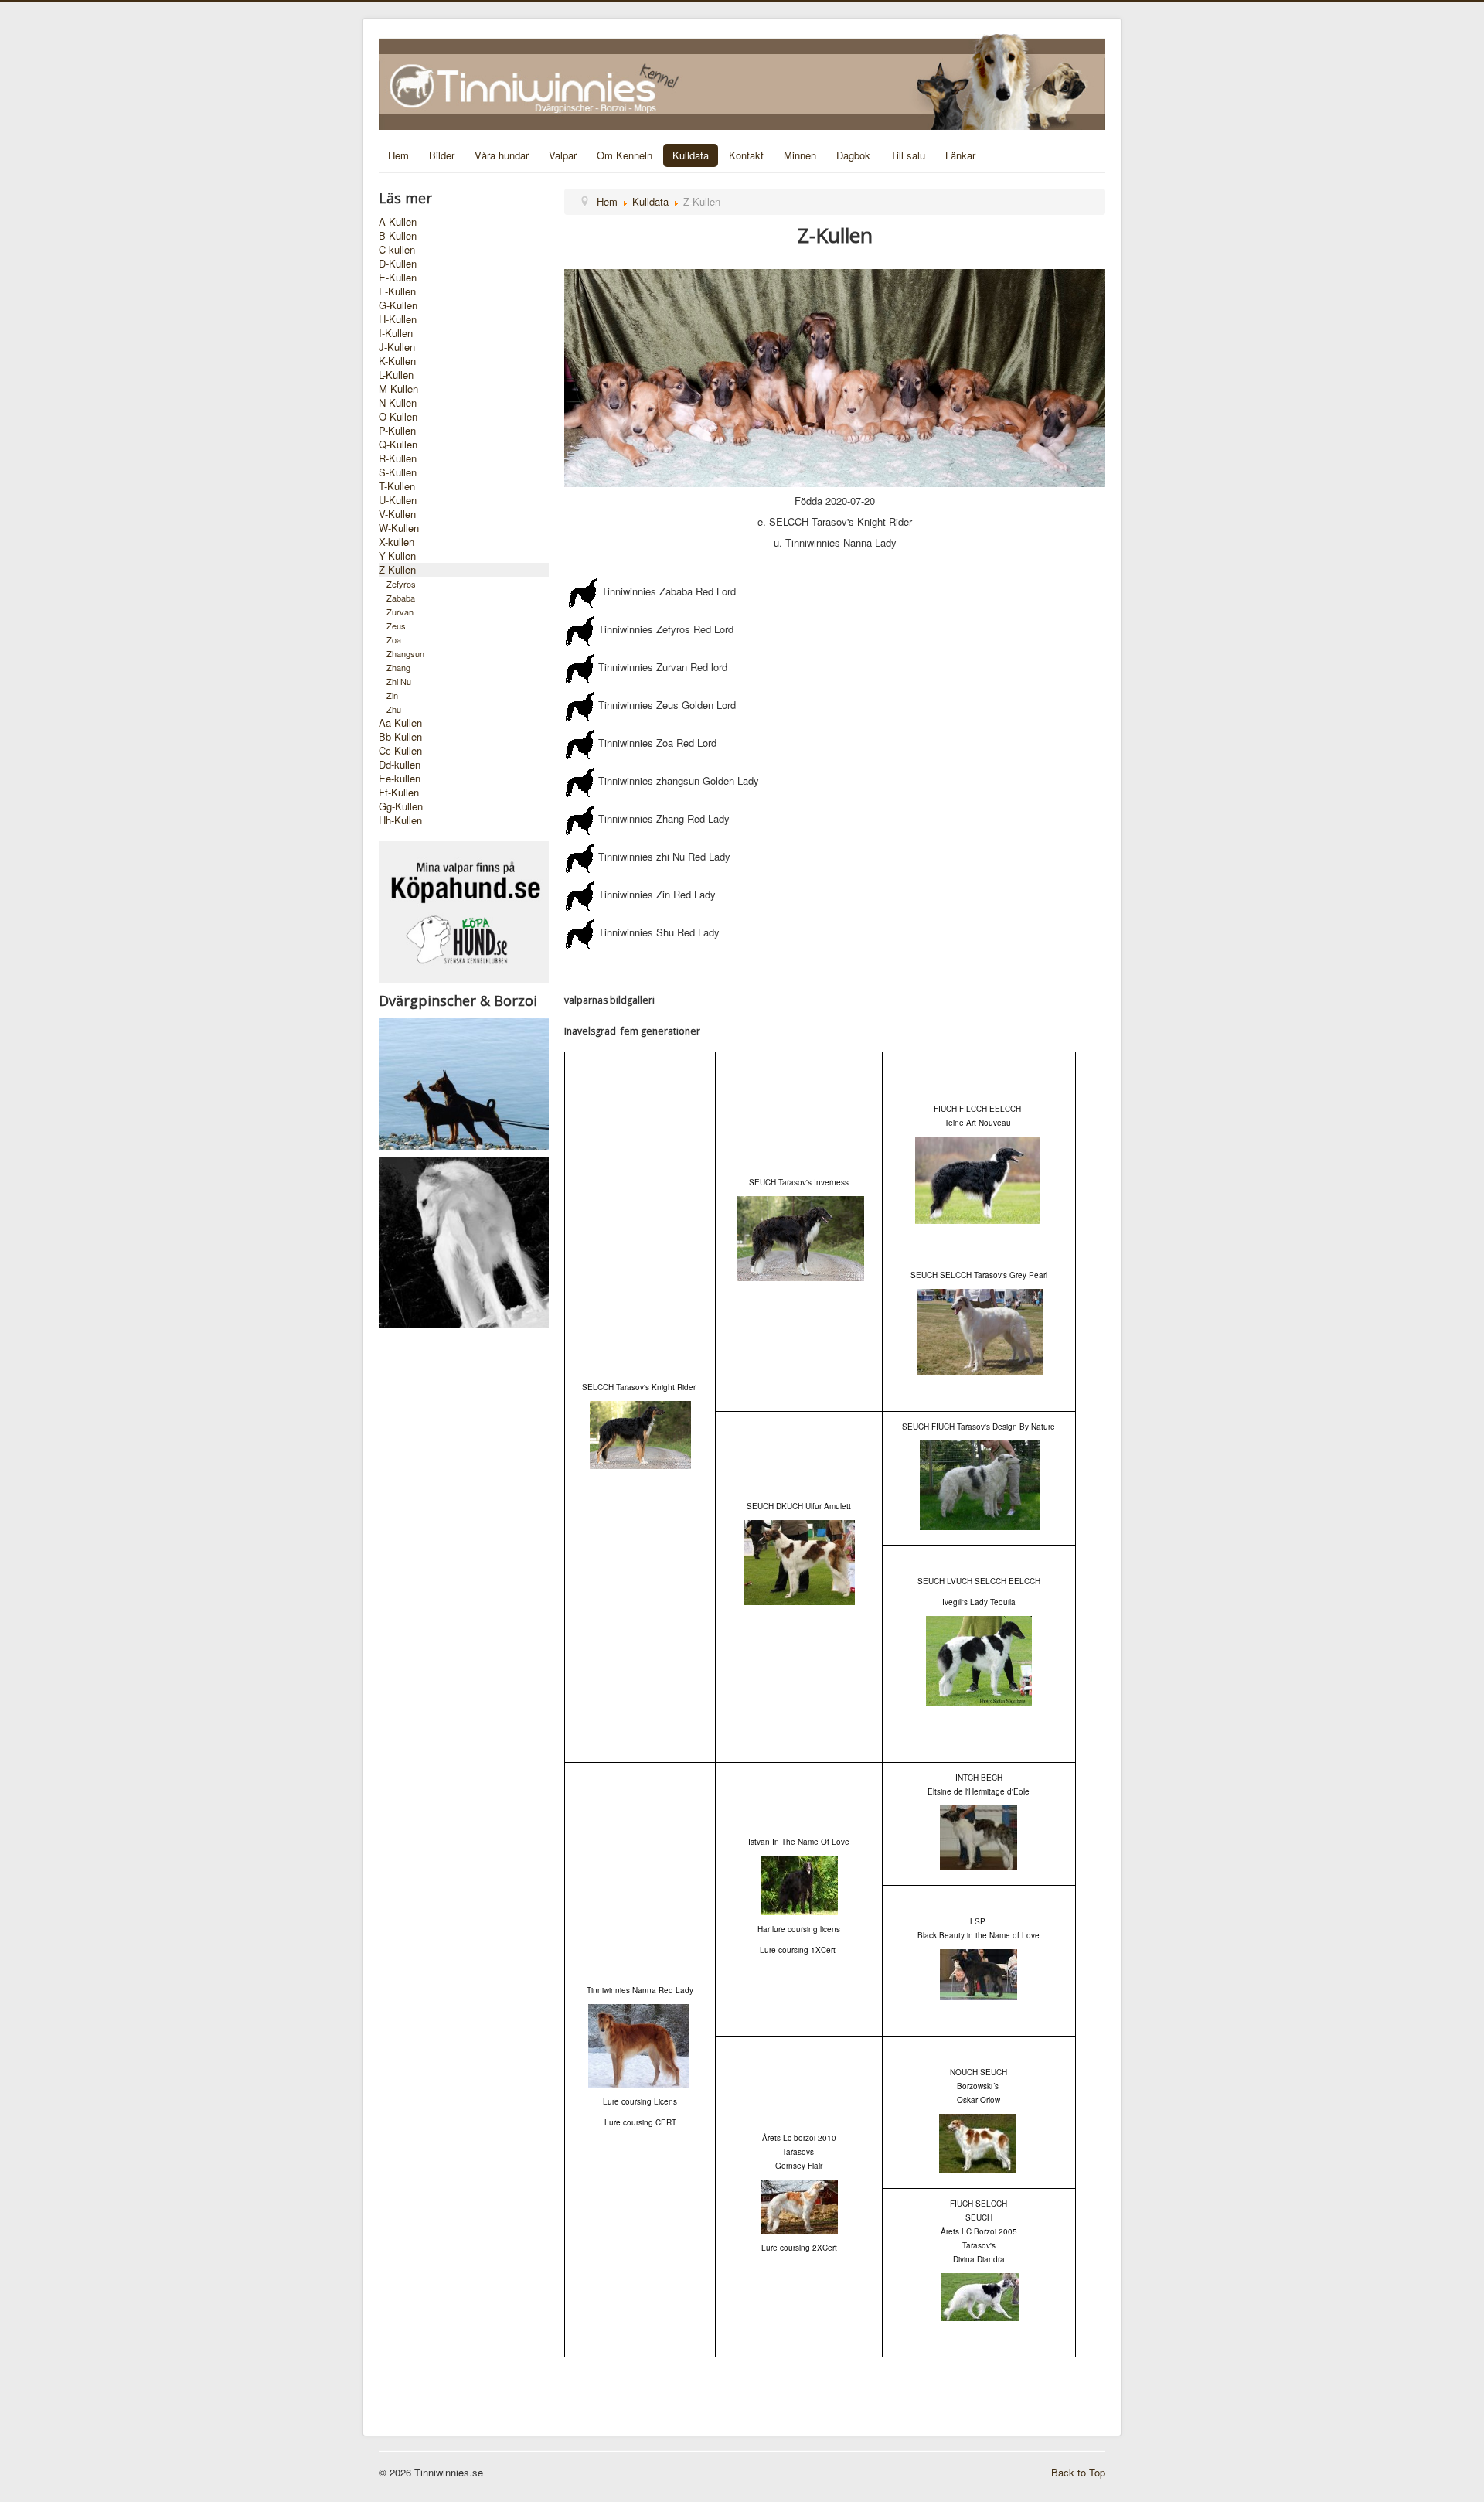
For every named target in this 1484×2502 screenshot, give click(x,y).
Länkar (960, 155)
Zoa (394, 639)
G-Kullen (398, 305)
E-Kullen (398, 278)
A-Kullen (398, 222)
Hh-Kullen (400, 820)
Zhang (398, 667)
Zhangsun (405, 653)
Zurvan (400, 612)
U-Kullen (398, 500)
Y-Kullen (397, 556)
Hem (398, 155)
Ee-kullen (400, 779)
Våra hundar (502, 155)
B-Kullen (398, 236)
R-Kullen (398, 458)
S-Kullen (398, 472)
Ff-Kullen (399, 793)
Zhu (394, 709)
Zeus (396, 625)
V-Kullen (397, 514)
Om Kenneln (625, 155)
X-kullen (397, 542)
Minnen (800, 155)
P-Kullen (397, 431)
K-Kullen (397, 361)
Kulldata (691, 155)
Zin (392, 695)
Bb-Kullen (400, 737)
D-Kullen (398, 264)
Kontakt (746, 155)
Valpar (563, 155)
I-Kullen (396, 333)
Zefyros (401, 584)
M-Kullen (398, 389)
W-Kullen (399, 528)
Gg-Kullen (401, 806)
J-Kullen (397, 347)
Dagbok (853, 155)
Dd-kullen (400, 765)
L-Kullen (396, 375)
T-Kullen (397, 486)
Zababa (401, 598)
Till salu (908, 155)
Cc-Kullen (400, 751)
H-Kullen (398, 319)
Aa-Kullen (400, 723)
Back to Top (1078, 2472)
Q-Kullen (398, 445)
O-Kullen (398, 417)
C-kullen (397, 250)
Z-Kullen (397, 570)
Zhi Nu (399, 681)
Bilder (442, 155)
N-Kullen (398, 403)
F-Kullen (397, 291)
